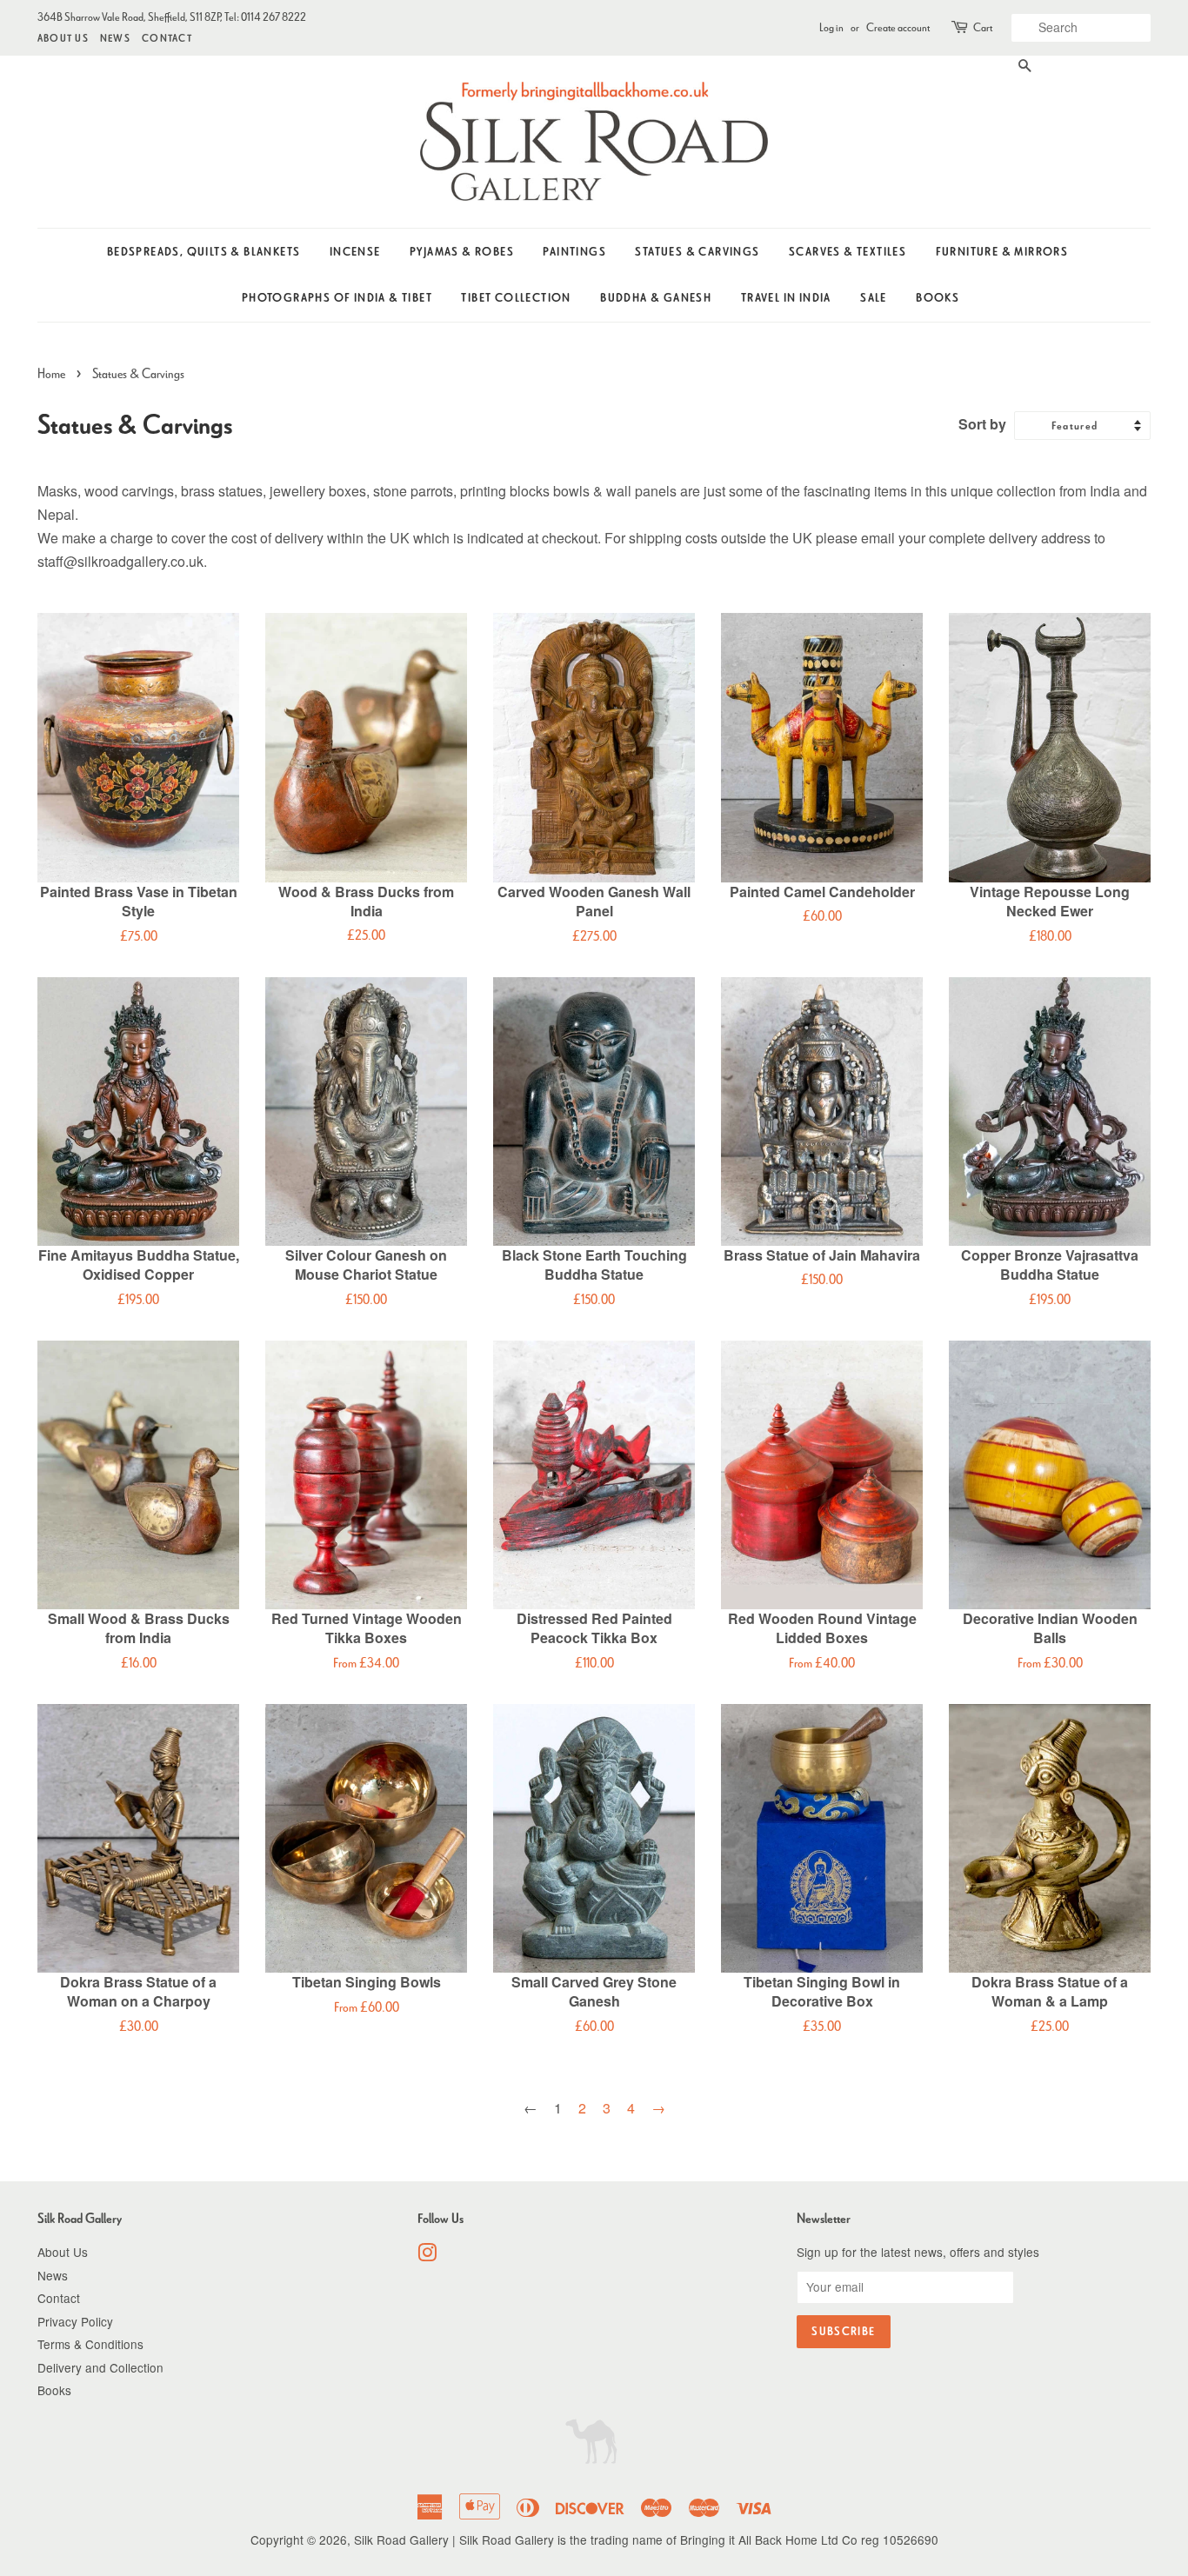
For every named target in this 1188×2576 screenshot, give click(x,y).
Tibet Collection (516, 298)
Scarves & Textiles (848, 252)
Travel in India (786, 298)
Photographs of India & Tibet (337, 298)
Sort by (982, 424)
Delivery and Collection (100, 2367)
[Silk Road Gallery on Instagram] (427, 2255)
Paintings (574, 252)
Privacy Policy (75, 2321)
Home (51, 373)
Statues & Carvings (697, 252)
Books (938, 298)
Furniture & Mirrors (1002, 252)
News (115, 38)
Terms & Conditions (90, 2344)
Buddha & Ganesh (656, 298)
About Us (63, 38)
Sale (874, 298)
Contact (167, 38)
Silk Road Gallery (401, 2539)
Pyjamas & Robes (462, 252)
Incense (355, 252)
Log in (831, 27)
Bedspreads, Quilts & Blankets (204, 252)
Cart (983, 27)
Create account (898, 27)
